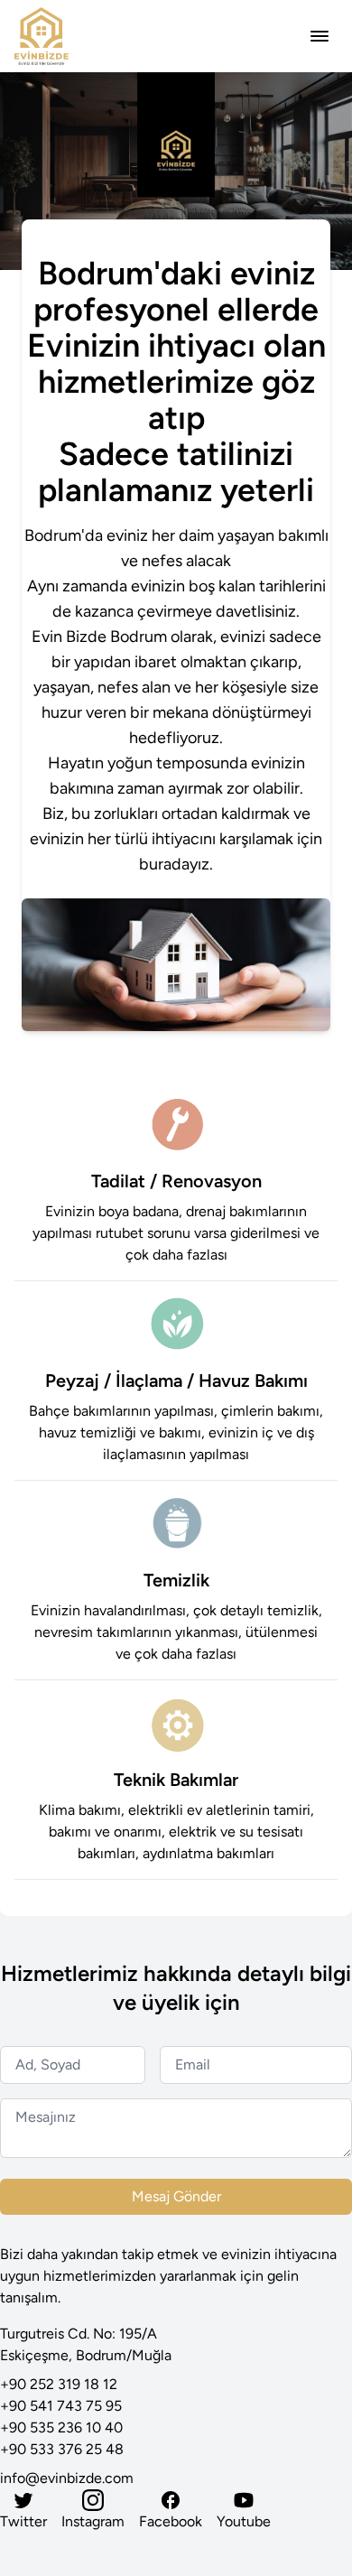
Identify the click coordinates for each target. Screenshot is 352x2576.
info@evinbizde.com (67, 2478)
